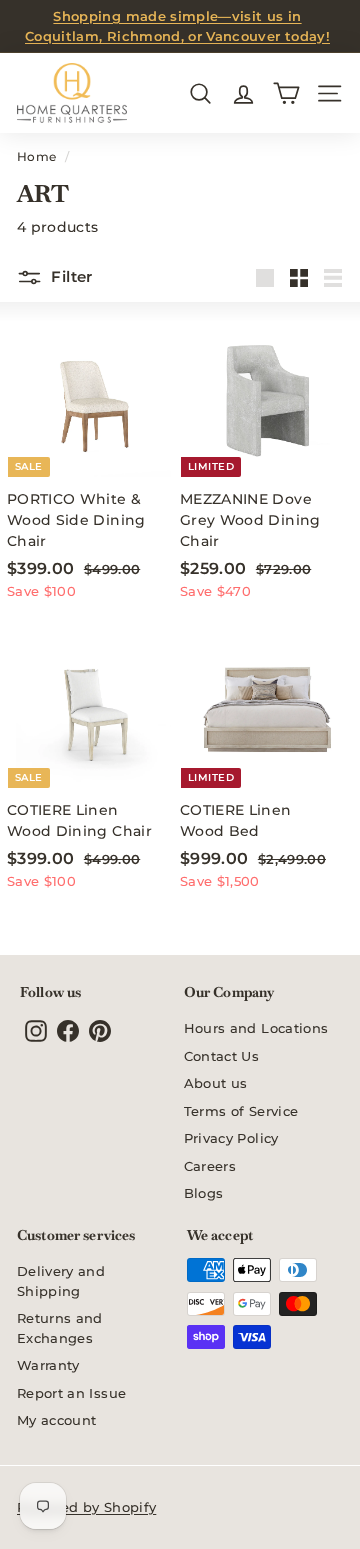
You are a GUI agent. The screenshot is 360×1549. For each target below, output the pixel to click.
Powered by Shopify (86, 1507)
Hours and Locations (256, 1028)
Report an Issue (71, 1393)
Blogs (204, 1193)
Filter (70, 276)
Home (36, 156)
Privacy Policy (231, 1138)
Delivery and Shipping (61, 1281)
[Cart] (286, 93)
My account (57, 1420)
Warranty (48, 1365)
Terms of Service (241, 1111)
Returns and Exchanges (60, 1328)
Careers (210, 1166)
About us (216, 1083)
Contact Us (222, 1056)
